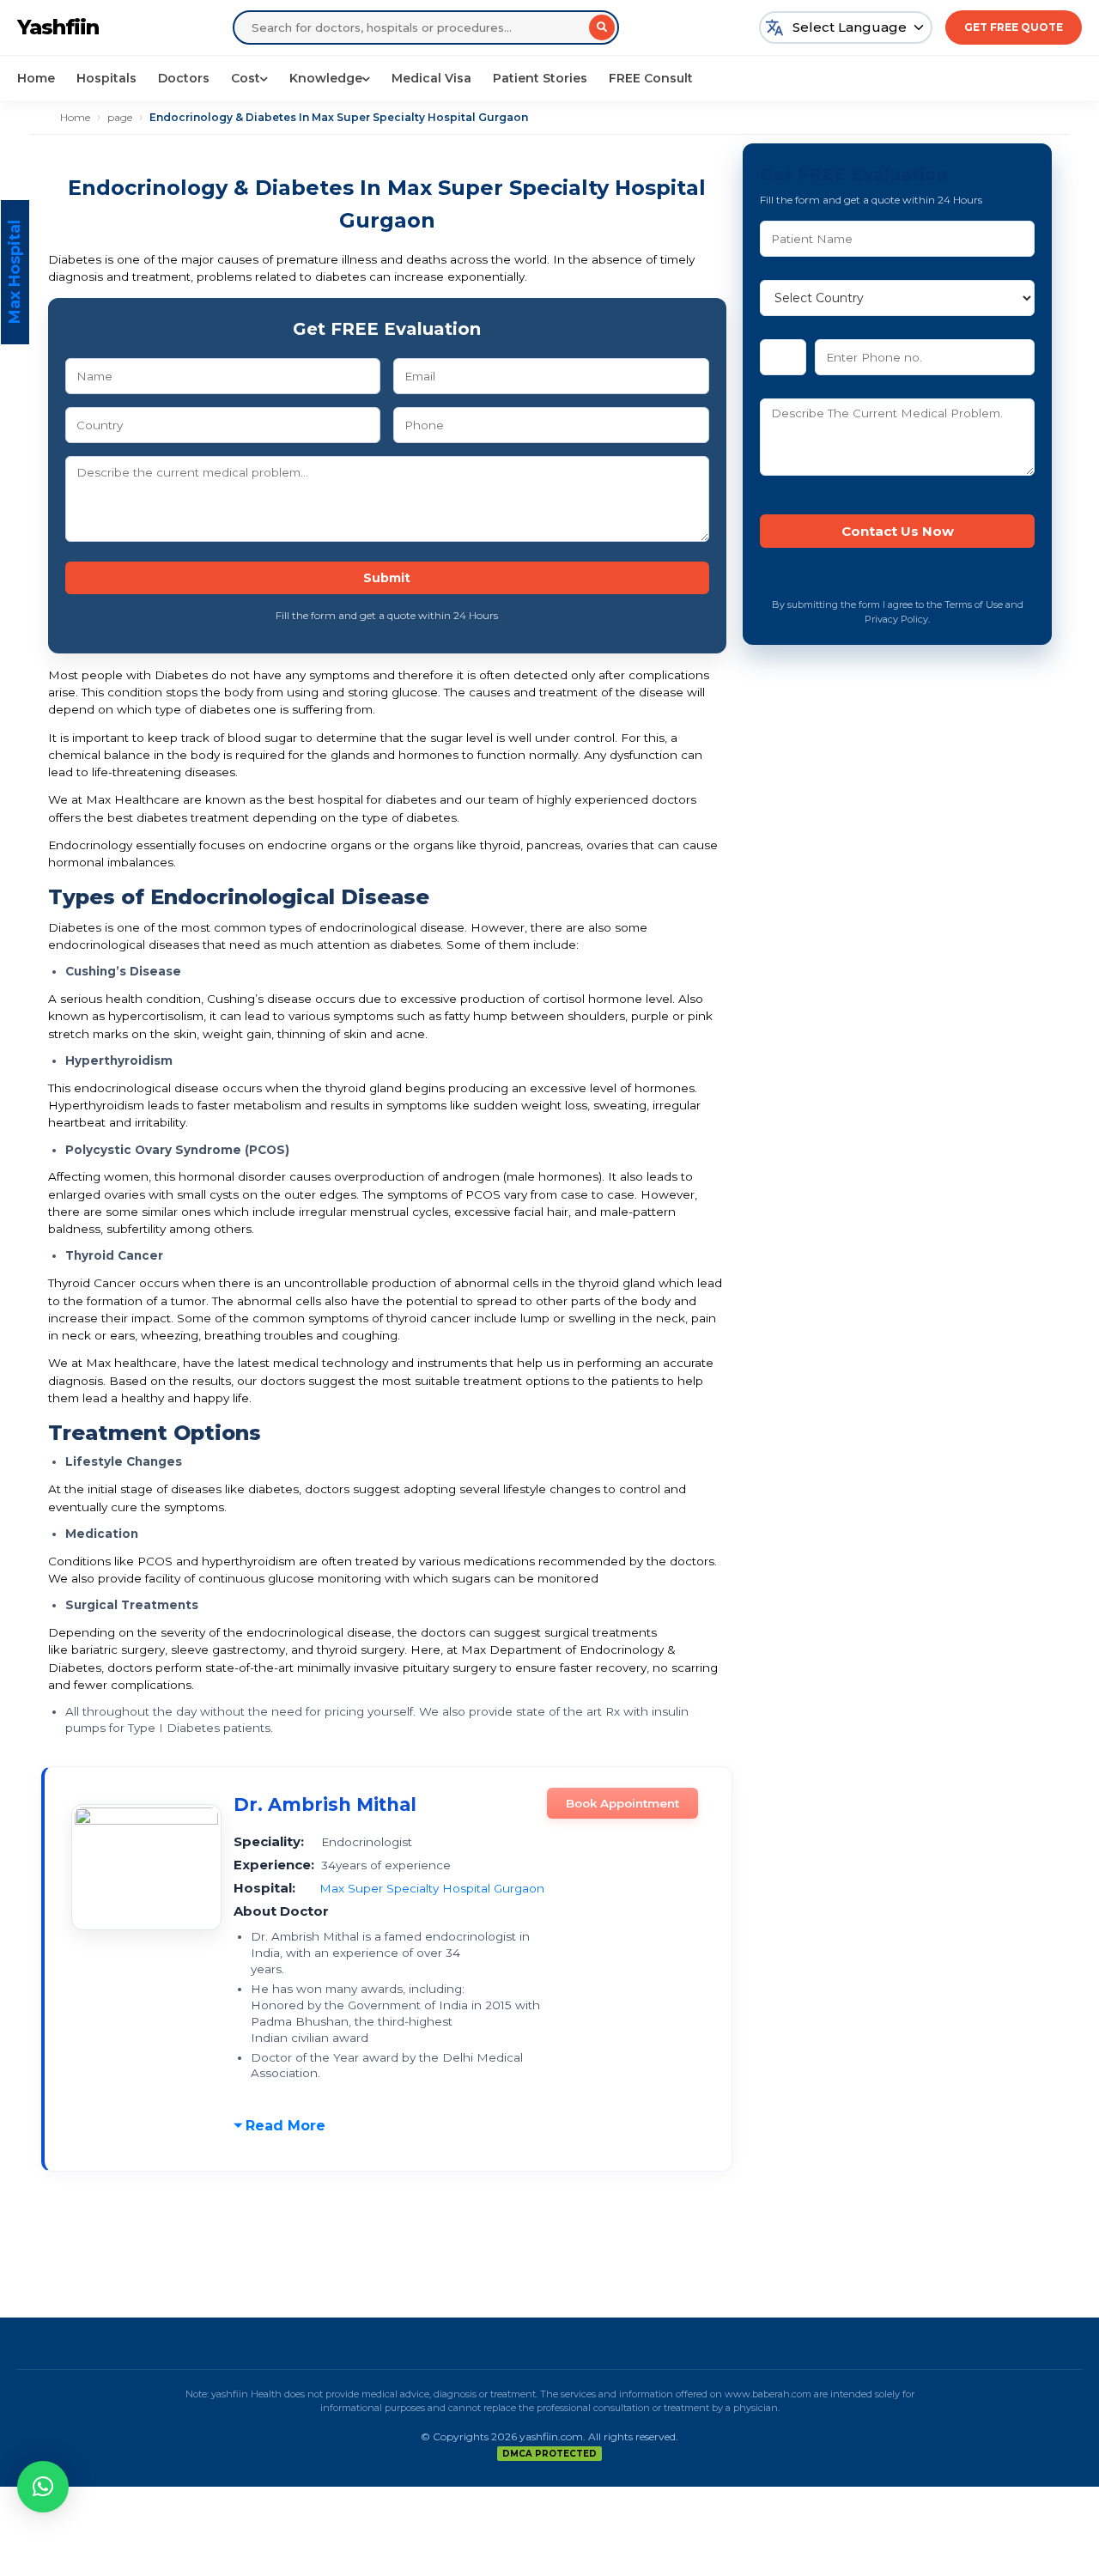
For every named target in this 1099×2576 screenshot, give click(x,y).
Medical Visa (431, 78)
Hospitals (106, 78)
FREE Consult (651, 78)
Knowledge (326, 78)
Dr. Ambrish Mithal (325, 1804)
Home (36, 78)
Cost (246, 78)
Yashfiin (58, 27)
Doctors (184, 78)
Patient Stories (540, 78)
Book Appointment (622, 1803)
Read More (285, 2126)
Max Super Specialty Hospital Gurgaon (432, 1888)
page (120, 117)
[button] (43, 2487)
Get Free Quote (1014, 27)
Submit (387, 578)
